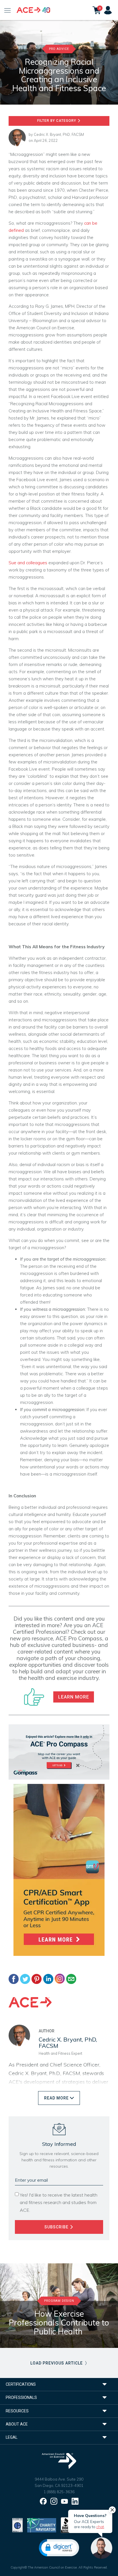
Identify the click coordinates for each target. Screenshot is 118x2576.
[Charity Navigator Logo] (42, 2525)
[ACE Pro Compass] (59, 1751)
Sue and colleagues (28, 563)
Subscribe (57, 2227)
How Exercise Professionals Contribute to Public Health (59, 2323)
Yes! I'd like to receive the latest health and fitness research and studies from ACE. (59, 2202)
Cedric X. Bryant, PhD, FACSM (59, 134)
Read (56, 2098)
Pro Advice (59, 49)
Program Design (59, 2301)
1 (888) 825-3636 (59, 2492)
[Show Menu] (8, 10)
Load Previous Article (57, 2363)
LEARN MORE (74, 1697)
